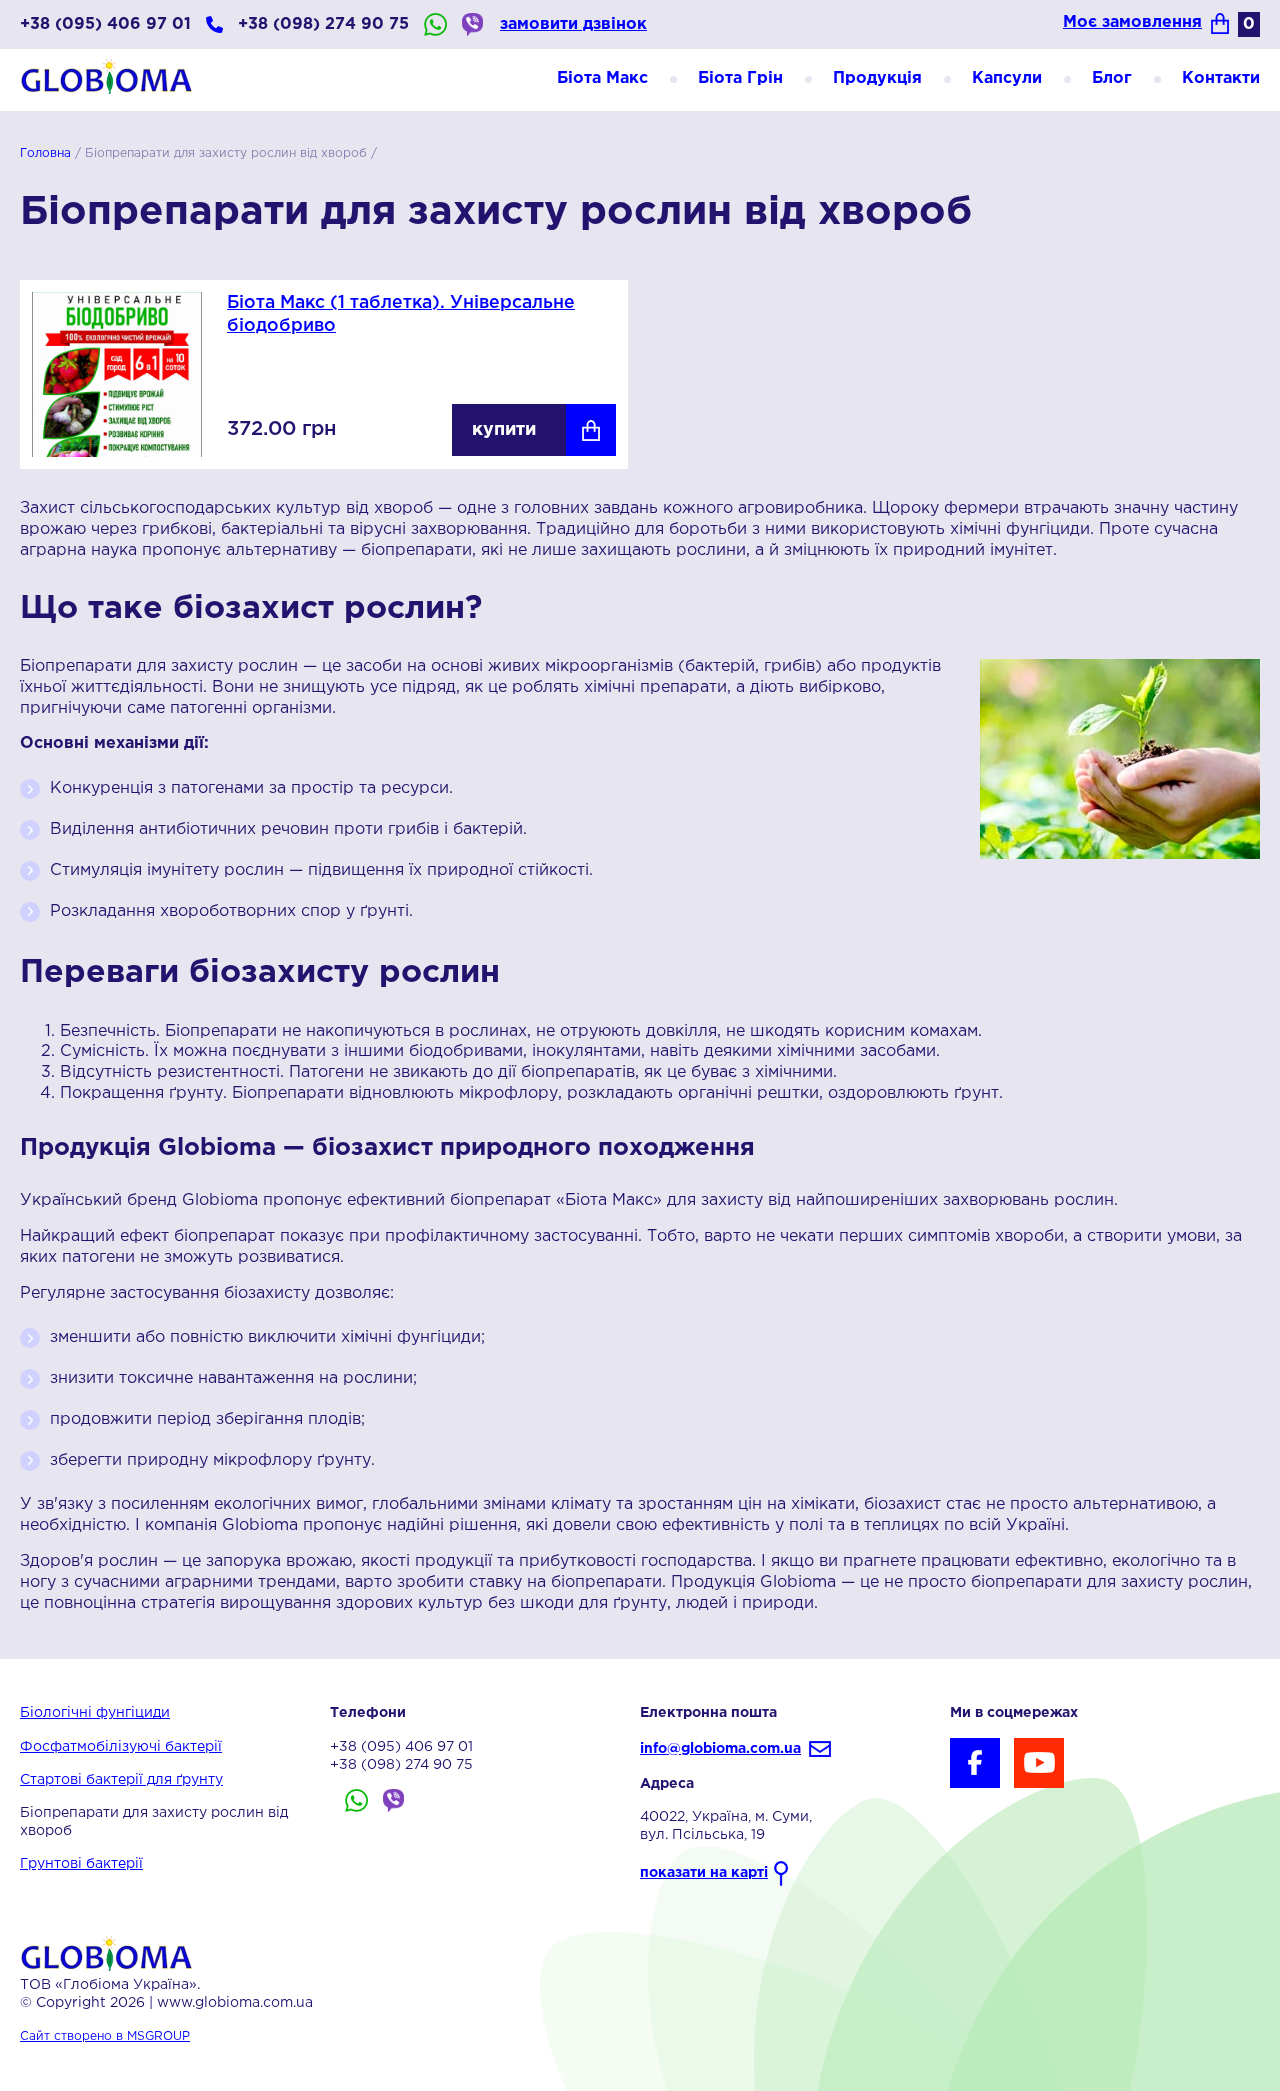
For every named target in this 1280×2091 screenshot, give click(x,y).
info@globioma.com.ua (720, 1749)
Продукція (877, 78)
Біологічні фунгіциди (95, 1713)
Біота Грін (740, 78)
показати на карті (704, 1873)
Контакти (1221, 78)
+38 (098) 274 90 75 (323, 24)
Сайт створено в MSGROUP (105, 2036)
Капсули (1007, 78)
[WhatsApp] (435, 24)
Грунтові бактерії (81, 1864)
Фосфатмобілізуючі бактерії (121, 1747)
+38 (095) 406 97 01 (105, 24)
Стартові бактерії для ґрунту (121, 1780)
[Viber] (473, 24)
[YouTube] (1039, 1763)
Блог (1112, 78)
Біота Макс (602, 78)
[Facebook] (975, 1763)
